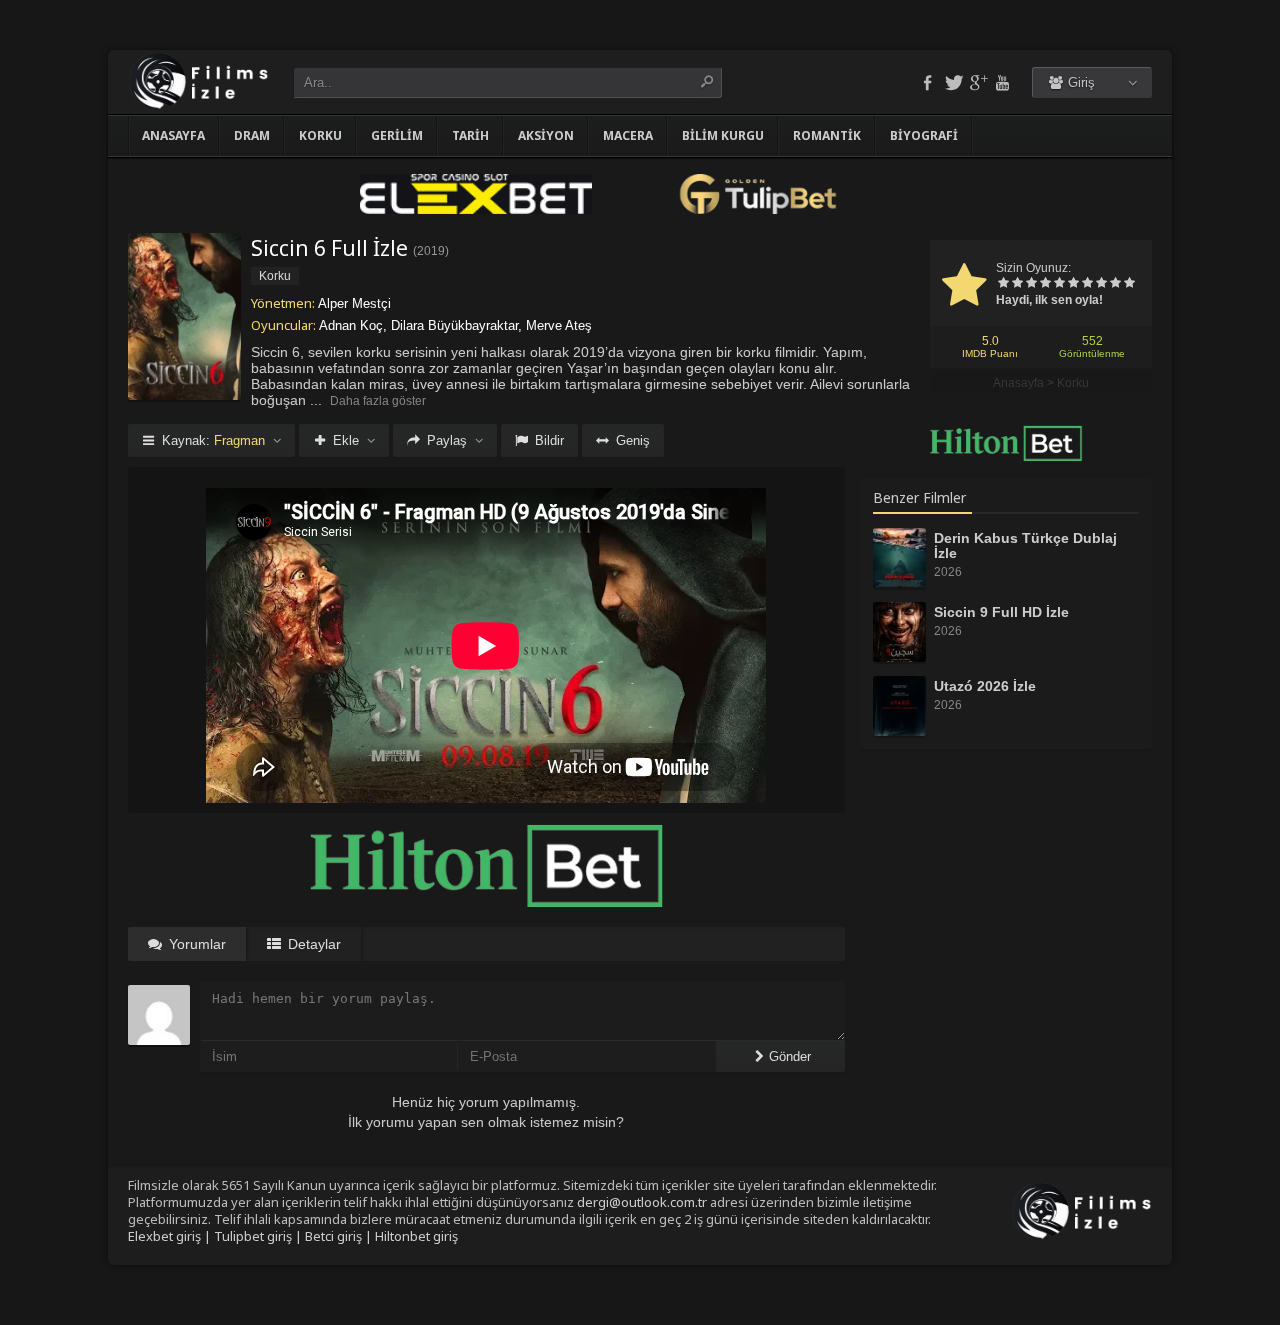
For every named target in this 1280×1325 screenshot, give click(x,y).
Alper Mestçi (354, 303)
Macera (628, 135)
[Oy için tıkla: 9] (1115, 284)
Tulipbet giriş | (259, 1236)
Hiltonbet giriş (416, 1236)
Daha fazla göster (378, 401)
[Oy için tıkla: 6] (1073, 284)
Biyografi (924, 135)
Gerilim (397, 135)
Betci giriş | (340, 1236)
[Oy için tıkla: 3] (1031, 284)
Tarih (470, 135)
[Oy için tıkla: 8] (1101, 284)
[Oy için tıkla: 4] (1045, 284)
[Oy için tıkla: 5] (1059, 284)
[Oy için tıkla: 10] (1129, 284)
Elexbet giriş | (171, 1236)
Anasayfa (173, 135)
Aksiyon (546, 135)
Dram (252, 135)
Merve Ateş (559, 325)
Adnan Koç (351, 325)
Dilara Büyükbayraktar (454, 325)
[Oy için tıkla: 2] (1017, 284)
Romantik (827, 135)
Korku (320, 135)
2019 (431, 251)
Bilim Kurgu (723, 135)
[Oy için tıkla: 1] (1003, 284)
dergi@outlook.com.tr (642, 1202)
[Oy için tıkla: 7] (1087, 284)
